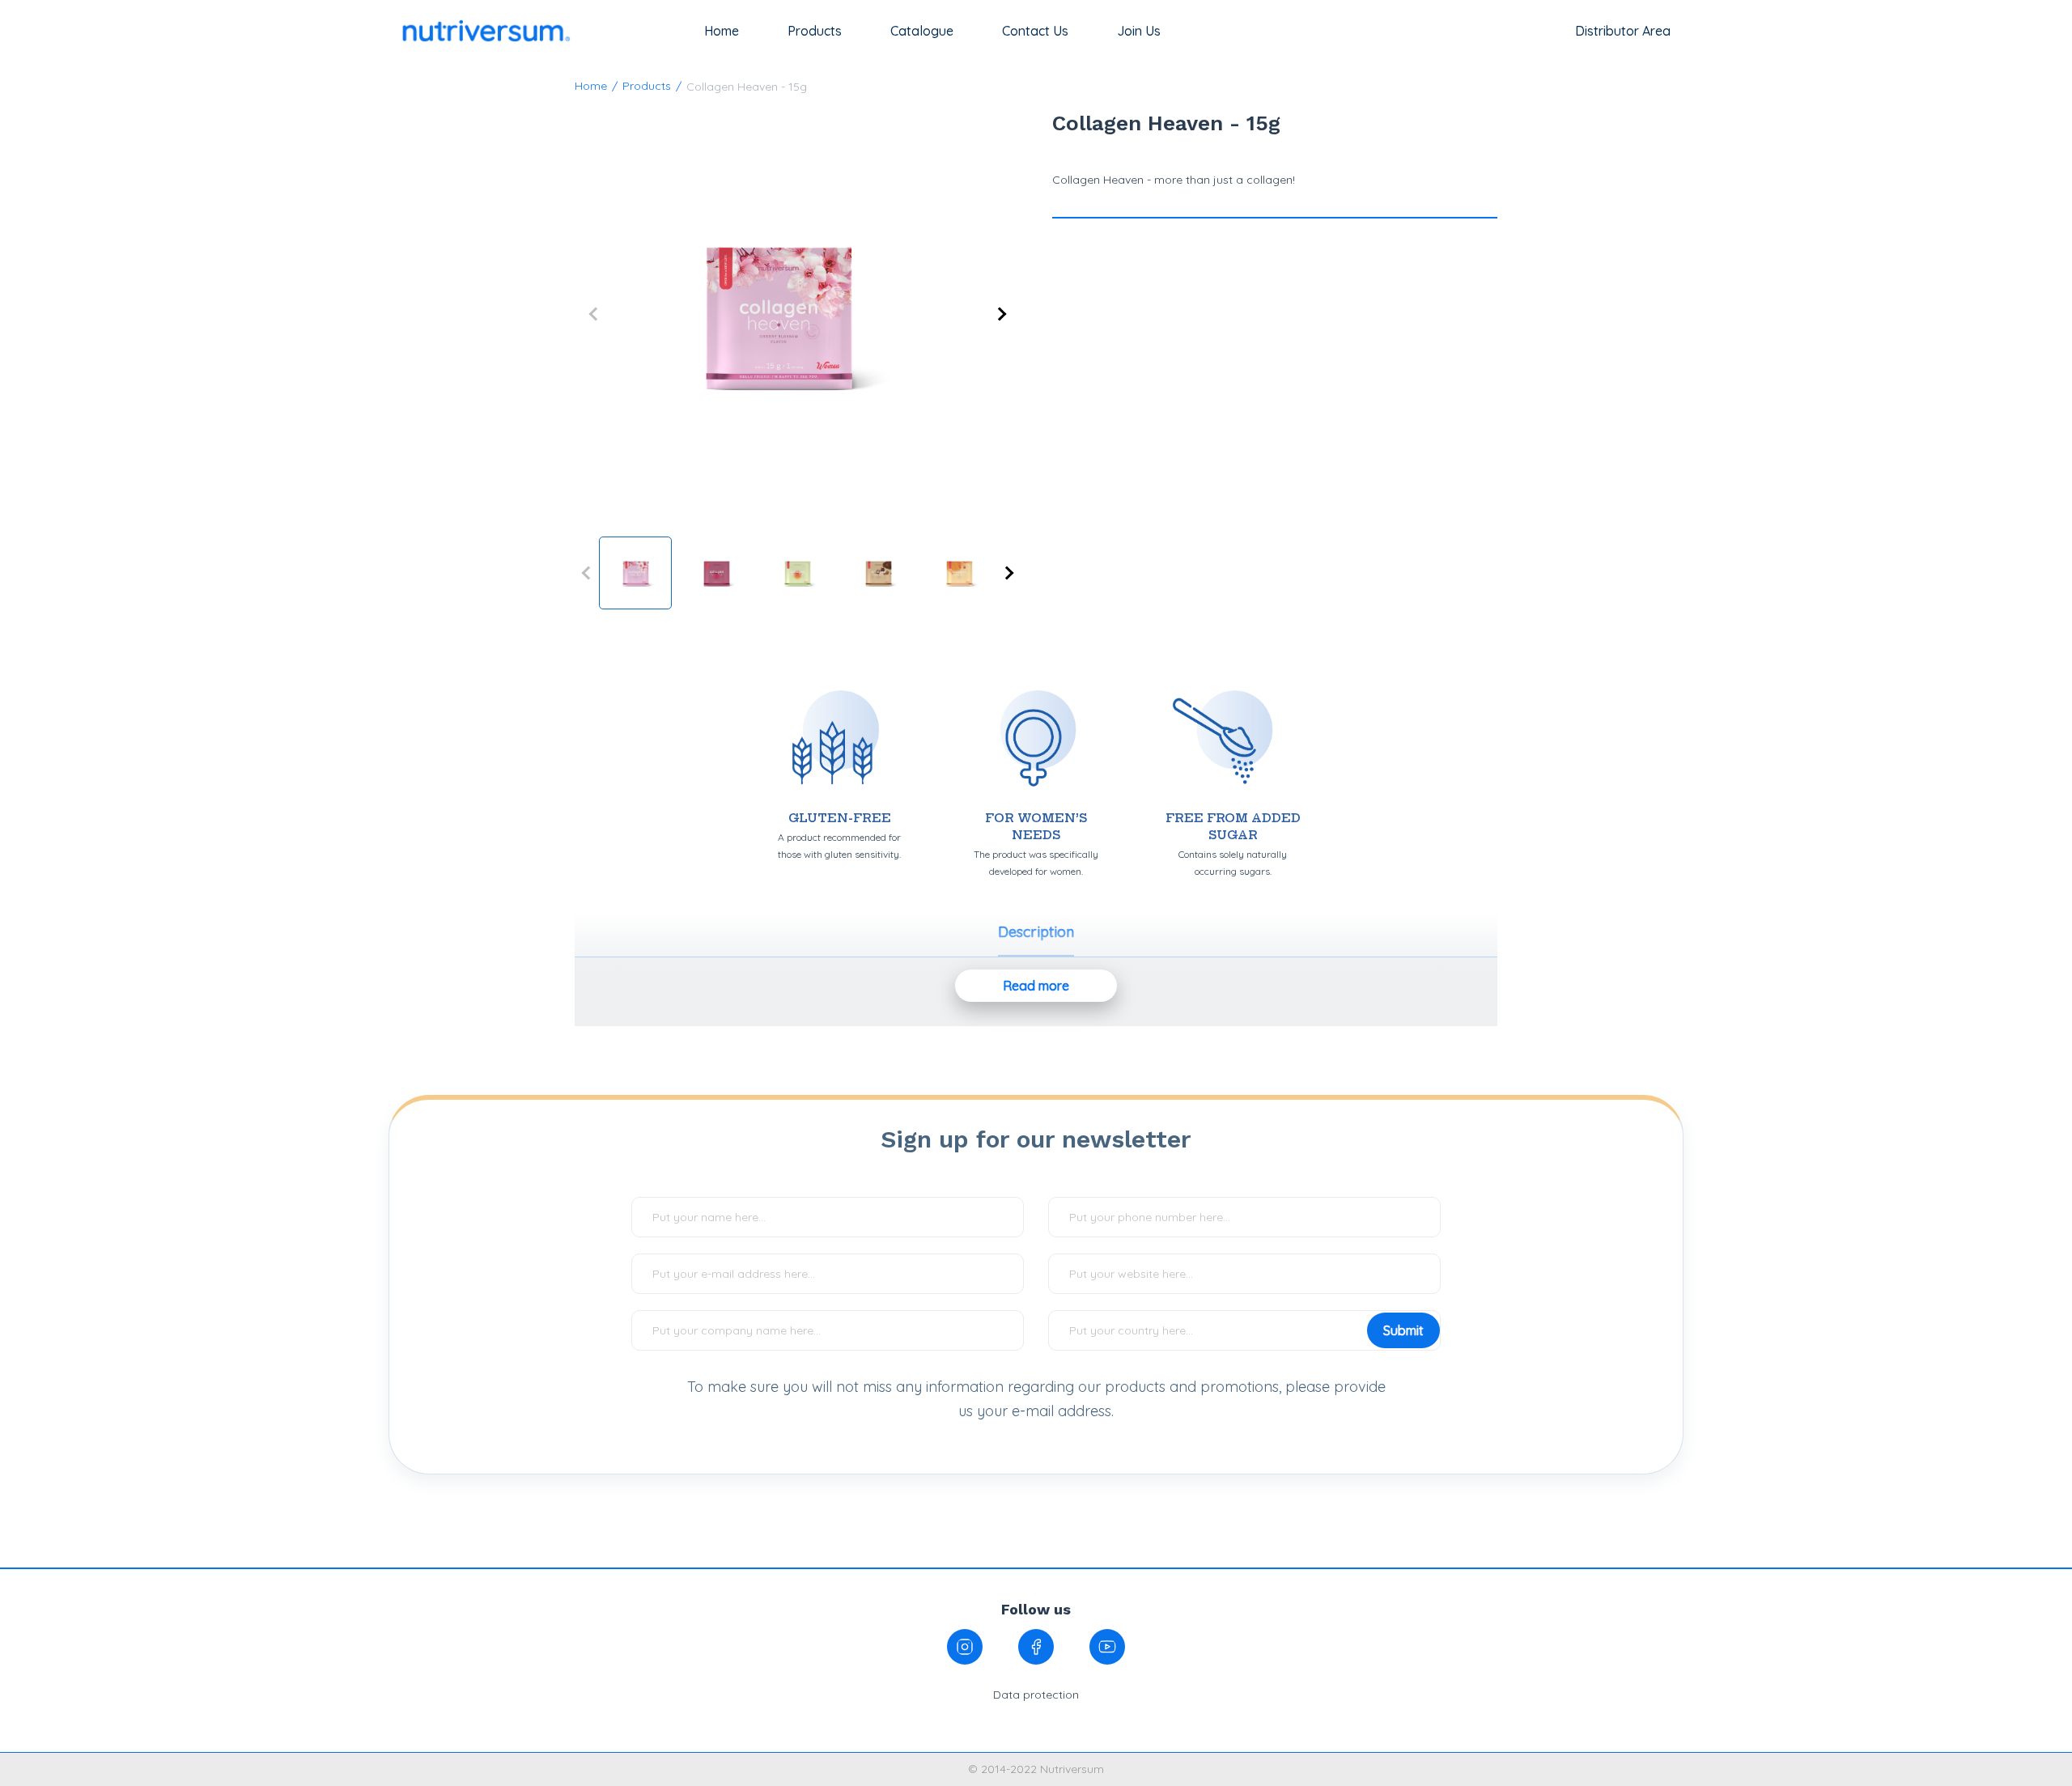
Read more (1036, 986)
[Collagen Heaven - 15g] (797, 314)
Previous (615, 314)
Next (979, 314)
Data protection (1036, 1695)
